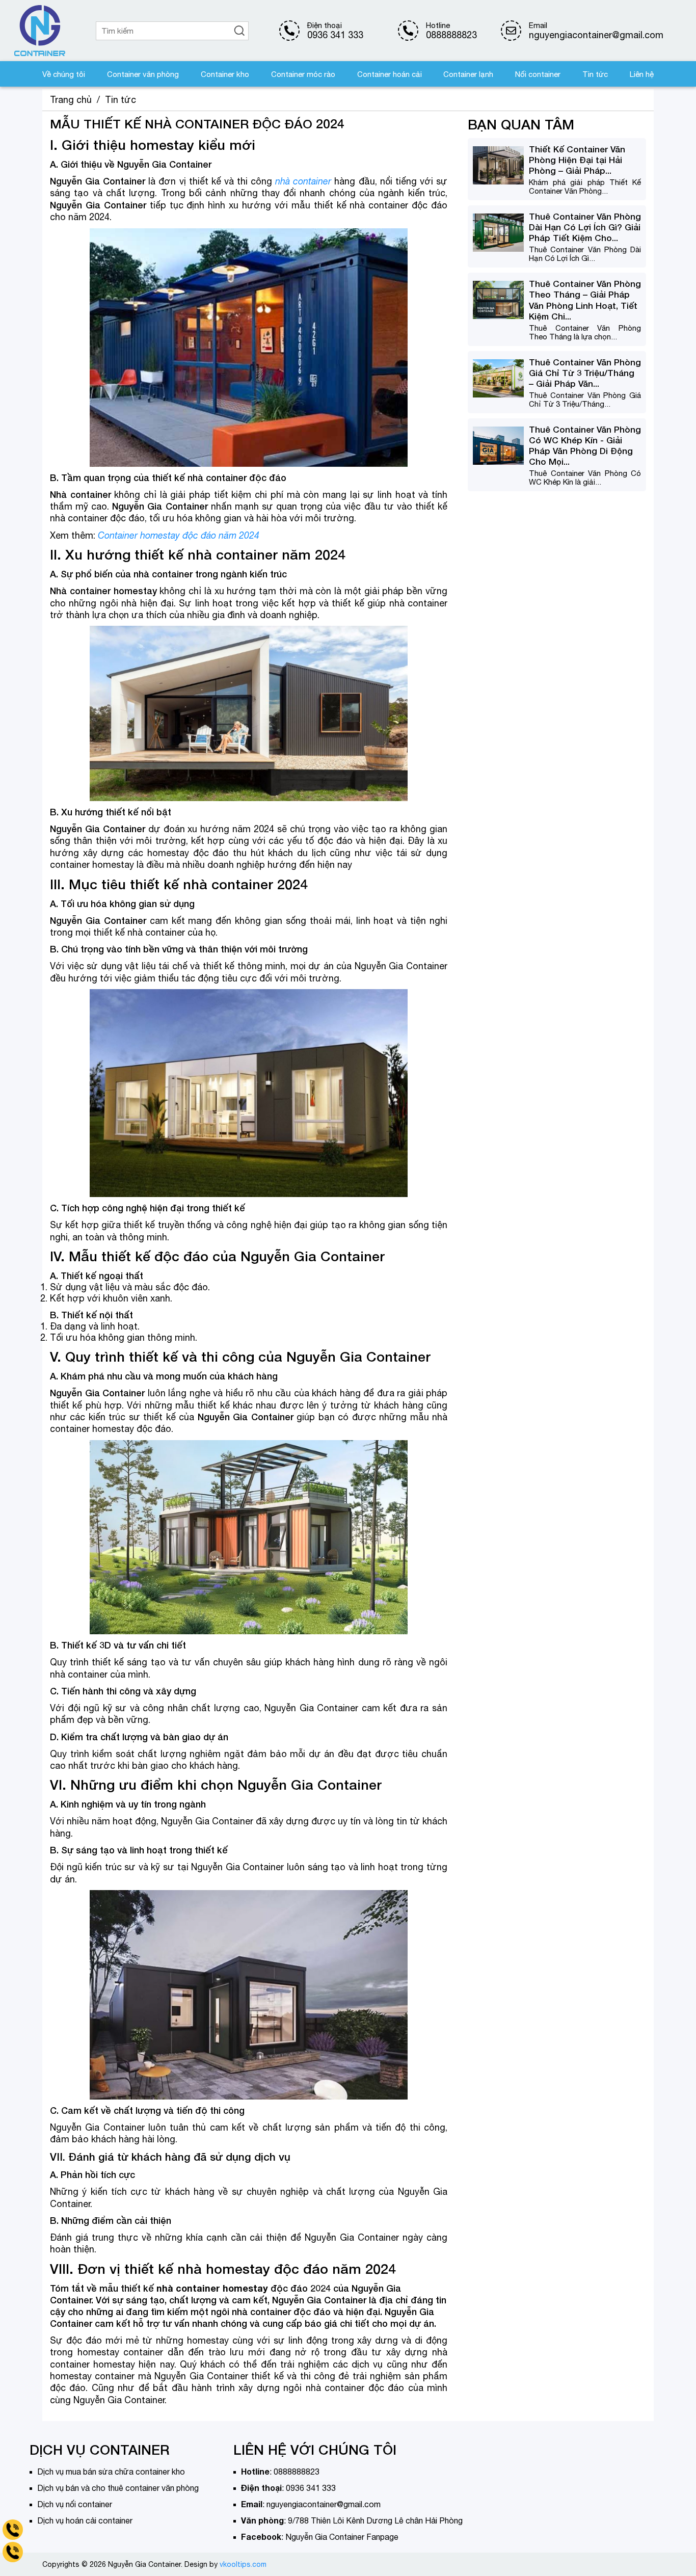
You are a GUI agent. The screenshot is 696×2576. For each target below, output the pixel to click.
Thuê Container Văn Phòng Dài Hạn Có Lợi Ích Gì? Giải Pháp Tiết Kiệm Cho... (585, 227)
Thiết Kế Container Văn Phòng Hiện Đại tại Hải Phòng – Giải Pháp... (577, 160)
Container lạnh (468, 74)
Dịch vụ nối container (75, 2504)
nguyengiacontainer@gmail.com (324, 2504)
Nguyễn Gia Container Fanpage (342, 2537)
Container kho (225, 74)
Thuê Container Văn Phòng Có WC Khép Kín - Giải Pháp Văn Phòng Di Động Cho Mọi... (585, 445)
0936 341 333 (335, 35)
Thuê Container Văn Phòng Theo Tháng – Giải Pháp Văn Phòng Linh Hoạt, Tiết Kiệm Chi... (585, 300)
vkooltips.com (243, 2564)
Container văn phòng (143, 74)
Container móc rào (303, 74)
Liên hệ (642, 74)
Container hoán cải (390, 74)
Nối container (538, 74)
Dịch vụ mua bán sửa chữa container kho (111, 2472)
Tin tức (595, 74)
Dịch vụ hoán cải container (85, 2520)
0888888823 (451, 35)
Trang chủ (71, 100)
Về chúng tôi (64, 74)
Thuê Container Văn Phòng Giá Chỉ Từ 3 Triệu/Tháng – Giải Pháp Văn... (585, 373)
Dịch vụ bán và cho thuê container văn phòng (118, 2488)
